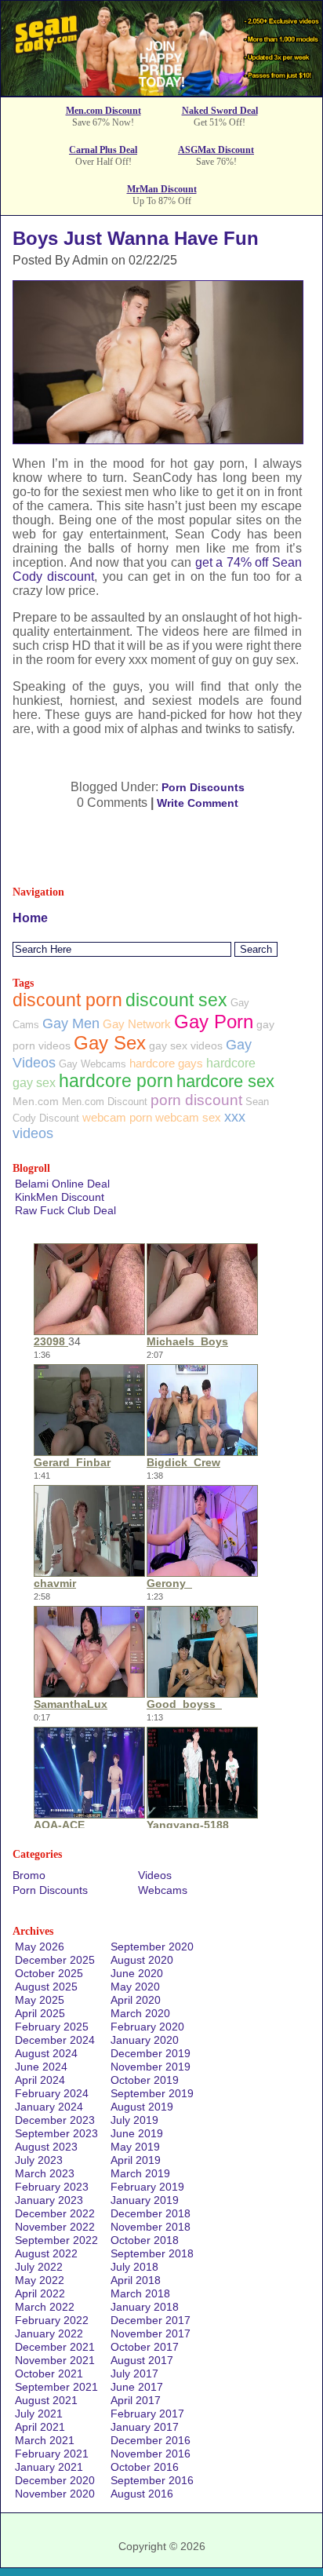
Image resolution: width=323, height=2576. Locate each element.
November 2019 (151, 2067)
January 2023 (49, 2200)
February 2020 (147, 2027)
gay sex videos (186, 1045)
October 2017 (145, 2347)
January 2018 (145, 2307)
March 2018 (140, 2293)
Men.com (36, 1101)
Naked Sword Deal (220, 111)
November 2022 (55, 2227)
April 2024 (40, 2080)
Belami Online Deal (62, 1184)
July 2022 (39, 2267)
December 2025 (55, 1960)
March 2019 (140, 2173)
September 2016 (152, 2480)
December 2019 (151, 2053)
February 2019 (147, 2187)
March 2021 (45, 2440)
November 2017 (151, 2333)
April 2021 (40, 2427)
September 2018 (152, 2253)
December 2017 (151, 2320)
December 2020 (55, 2480)
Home (30, 918)
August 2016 (142, 2494)
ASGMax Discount (216, 150)
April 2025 (40, 2013)
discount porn (67, 1000)
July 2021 (39, 2414)
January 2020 (145, 2040)
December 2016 (151, 2440)
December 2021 (55, 2347)
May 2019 (135, 2147)
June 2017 (137, 2387)
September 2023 (56, 2133)
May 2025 (40, 2000)
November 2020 (55, 2494)
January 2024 (49, 2107)
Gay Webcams (93, 1064)
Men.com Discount (103, 111)
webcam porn (117, 1117)
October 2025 (49, 1973)
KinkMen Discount (60, 1197)
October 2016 (145, 2467)
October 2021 (49, 2373)
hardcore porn (116, 1081)
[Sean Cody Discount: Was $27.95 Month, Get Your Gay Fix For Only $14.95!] (161, 91)
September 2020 (152, 1947)
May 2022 (40, 2280)
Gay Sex (110, 1043)
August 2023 (46, 2147)
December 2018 (151, 2213)
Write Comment (198, 803)
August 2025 (46, 1987)
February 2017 (147, 2414)
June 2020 (137, 1973)
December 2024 (55, 2040)
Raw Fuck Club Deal (65, 1210)
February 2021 (52, 2454)
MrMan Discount (162, 189)
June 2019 (137, 2133)
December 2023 (55, 2120)
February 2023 (52, 2187)
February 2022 (52, 2320)
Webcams (163, 1890)
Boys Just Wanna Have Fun (136, 238)
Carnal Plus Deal (103, 150)
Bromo (29, 1875)
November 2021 (55, 2360)
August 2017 (142, 2360)
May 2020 (135, 1987)
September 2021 (56, 2387)
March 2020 (140, 2013)
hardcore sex (225, 1081)
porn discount (196, 1100)
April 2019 (136, 2160)
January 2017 (145, 2427)
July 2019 (134, 2120)
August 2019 (142, 2107)
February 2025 (52, 2027)
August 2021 (46, 2400)
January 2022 (49, 2333)
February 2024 (52, 2093)
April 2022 (40, 2293)
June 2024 (41, 2067)
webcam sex (188, 1117)
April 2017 (136, 2400)
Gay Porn (214, 1022)
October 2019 (145, 2080)
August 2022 (46, 2253)
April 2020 (136, 2000)
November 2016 (151, 2454)
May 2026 (40, 1947)
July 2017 (134, 2373)
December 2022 (55, 2213)
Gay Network (137, 1024)
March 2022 (45, 2307)
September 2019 (152, 2093)
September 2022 (56, 2240)
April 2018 (136, 2280)
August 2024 (46, 2053)
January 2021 (49, 2467)
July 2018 (134, 2267)
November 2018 (151, 2227)
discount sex (176, 1000)
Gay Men (71, 1023)
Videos (155, 1875)
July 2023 (39, 2160)
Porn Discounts (203, 787)
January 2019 (145, 2200)
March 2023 (45, 2173)
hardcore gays (166, 1063)
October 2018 (145, 2240)
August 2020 (142, 1960)
